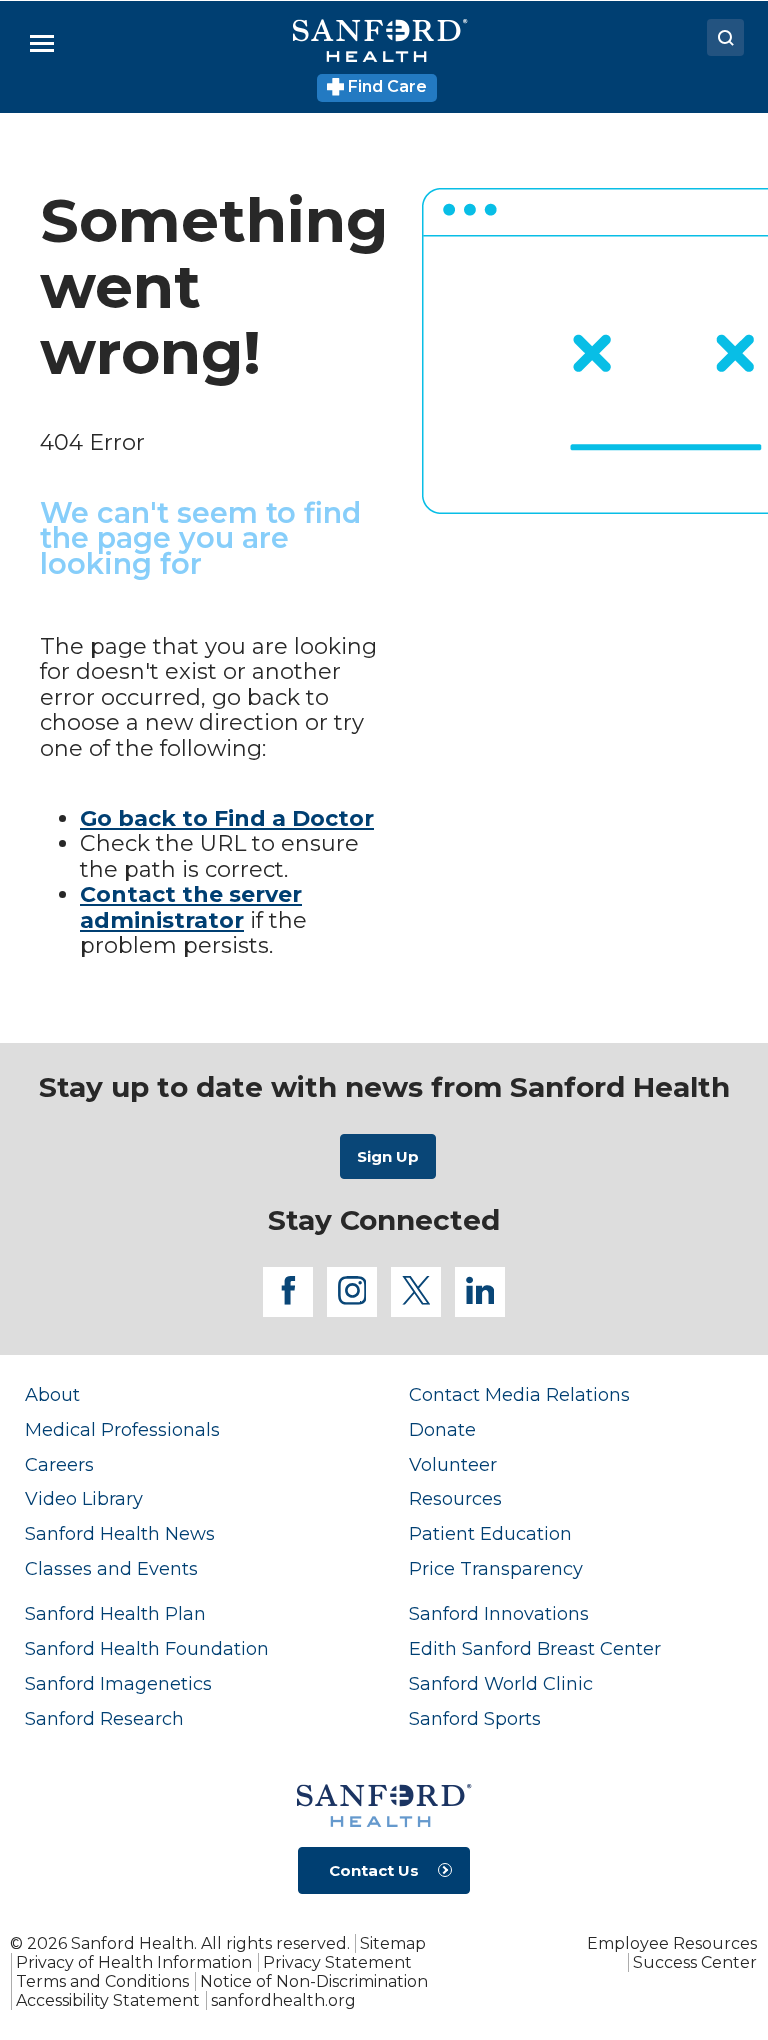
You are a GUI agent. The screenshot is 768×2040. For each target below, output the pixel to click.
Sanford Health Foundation (147, 1648)
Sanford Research (104, 1718)
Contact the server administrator (191, 907)
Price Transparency (496, 1568)
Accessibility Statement (108, 2000)
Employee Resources (672, 1943)
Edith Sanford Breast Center (535, 1648)
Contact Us (374, 1870)
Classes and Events (111, 1568)
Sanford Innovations (499, 1613)
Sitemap (393, 1943)
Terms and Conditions (102, 1981)
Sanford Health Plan (115, 1613)
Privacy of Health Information (134, 1962)
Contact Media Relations (519, 1394)
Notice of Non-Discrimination (314, 1981)
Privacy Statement (337, 1962)
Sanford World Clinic (501, 1683)
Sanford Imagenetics (118, 1683)
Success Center (695, 1962)
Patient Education (490, 1533)
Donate (442, 1429)
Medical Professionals (122, 1429)
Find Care (385, 86)
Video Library (84, 1498)
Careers (59, 1464)
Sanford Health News (120, 1533)
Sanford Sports (475, 1718)
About (52, 1394)
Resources (455, 1498)
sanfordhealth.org (283, 2000)
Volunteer (453, 1464)
